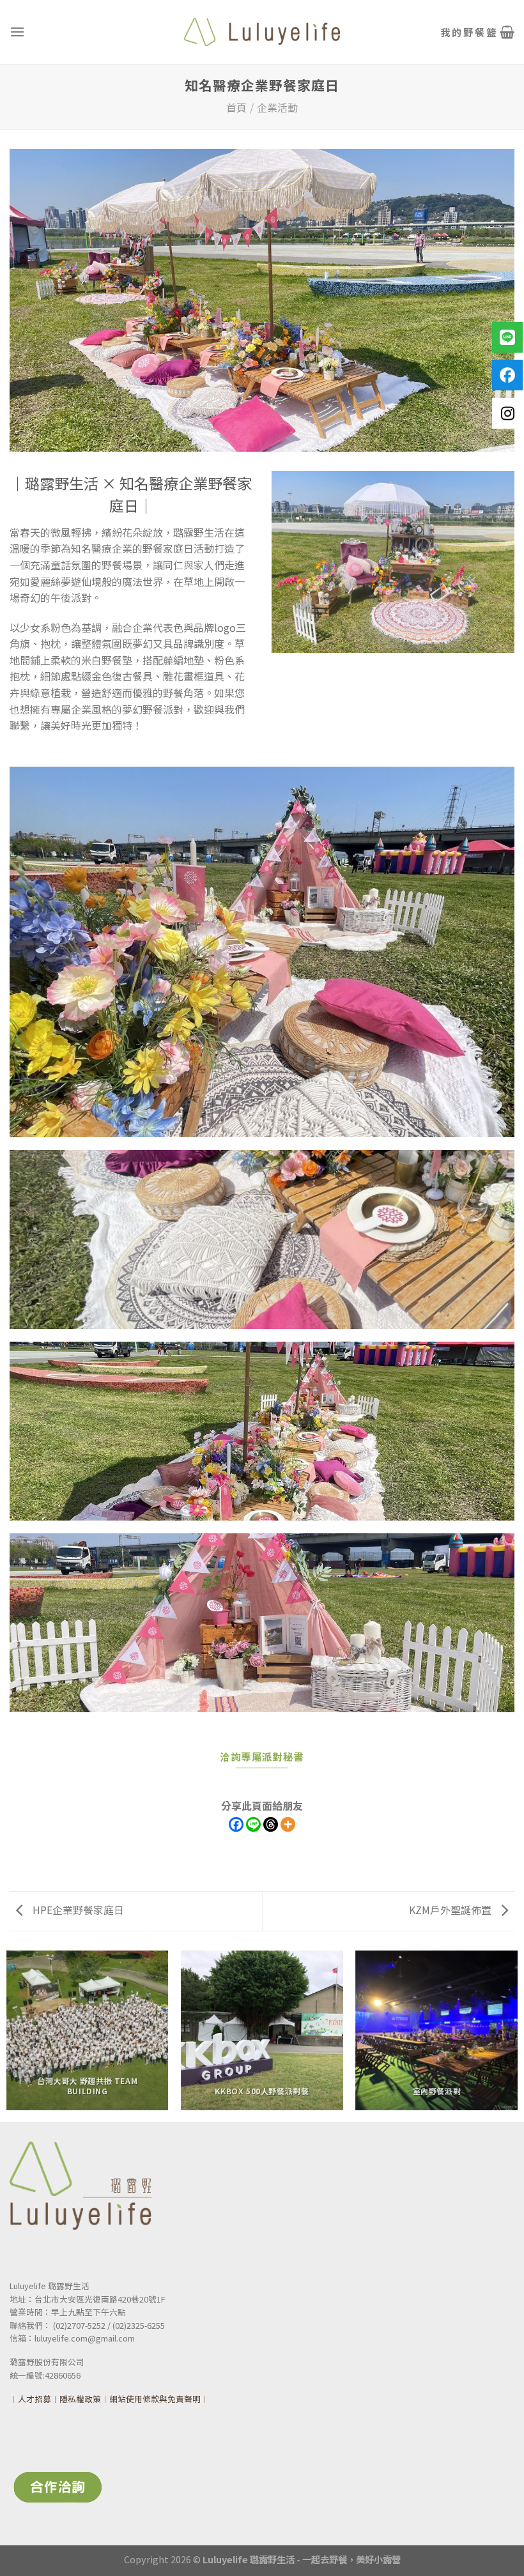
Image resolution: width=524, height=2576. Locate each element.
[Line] (253, 1824)
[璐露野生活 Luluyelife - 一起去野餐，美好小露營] (262, 32)
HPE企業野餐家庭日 (77, 1910)
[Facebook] (236, 1824)
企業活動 (277, 107)
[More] (288, 1824)
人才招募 (35, 2399)
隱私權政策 (80, 2399)
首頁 (236, 107)
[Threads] (271, 1824)
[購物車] (477, 32)
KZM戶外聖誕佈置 (451, 1910)
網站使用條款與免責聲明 (155, 2399)
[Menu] (17, 32)
